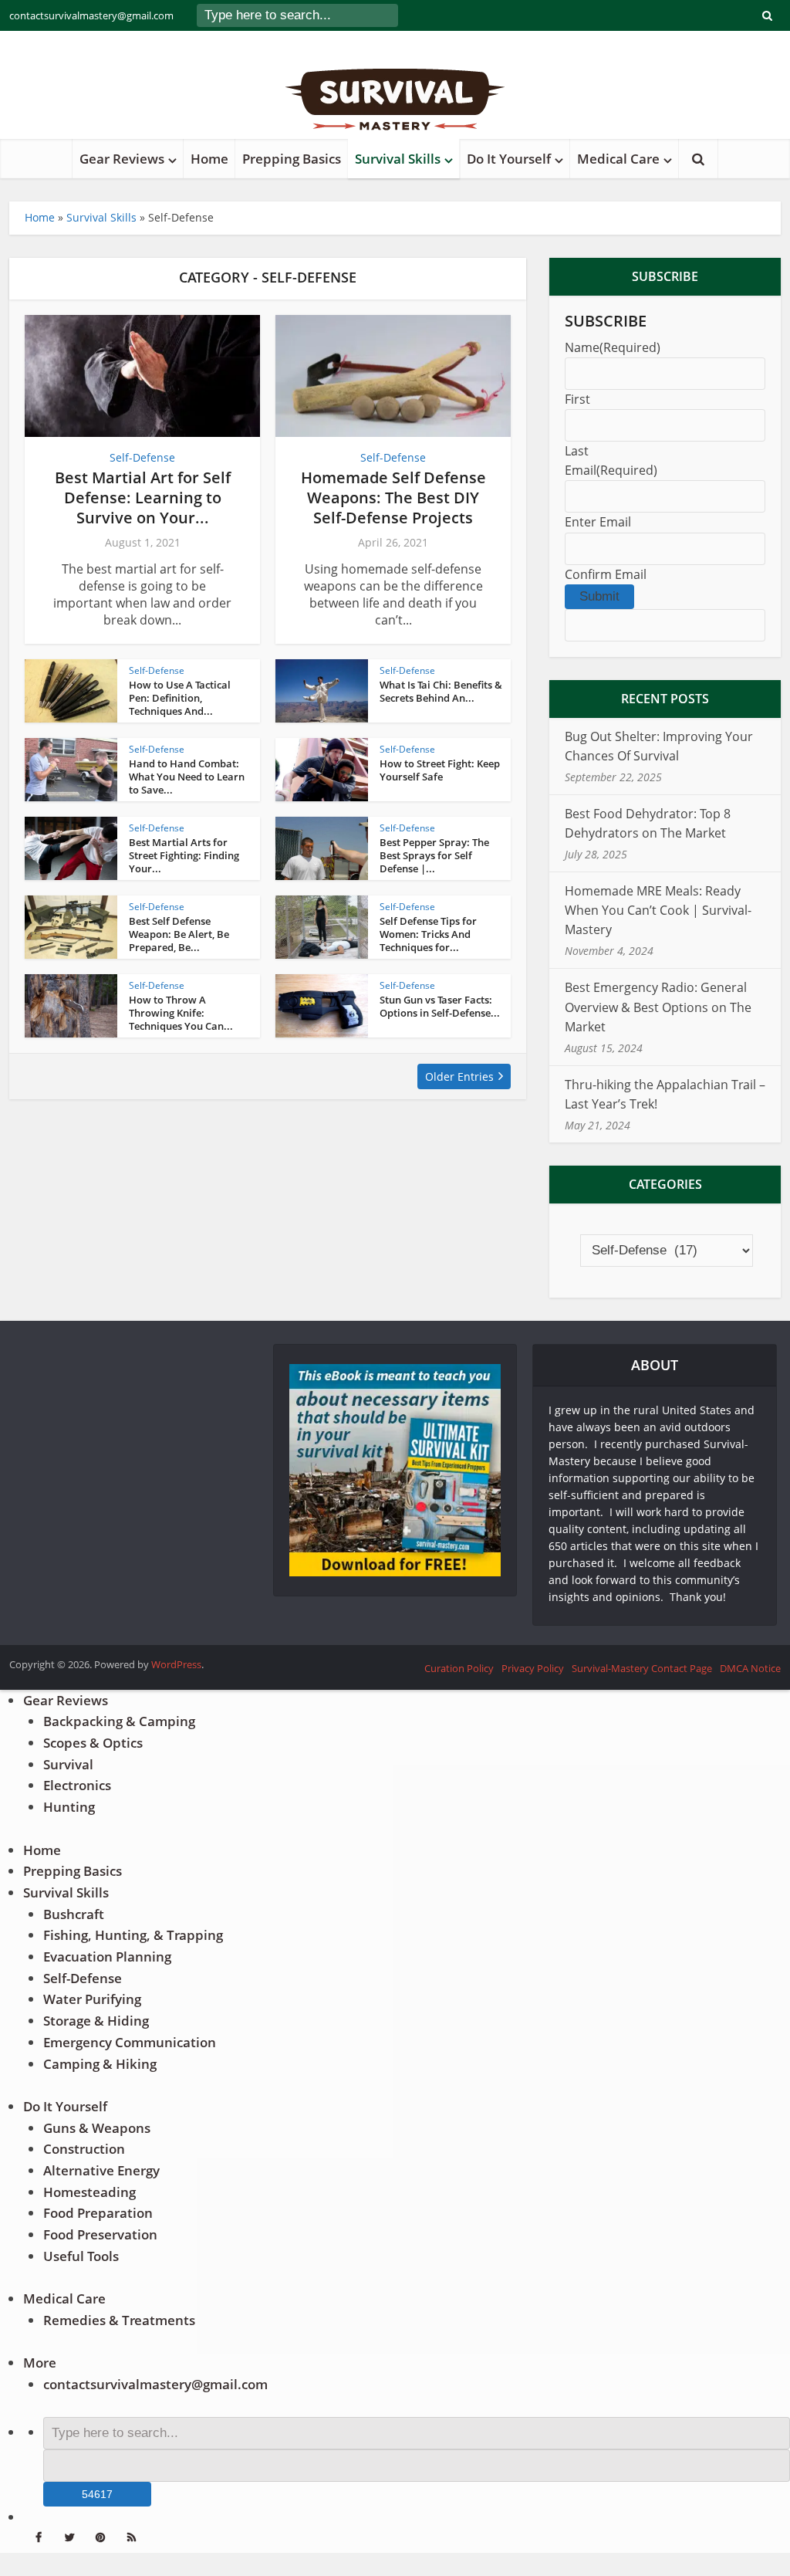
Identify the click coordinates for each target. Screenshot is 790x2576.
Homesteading (89, 2192)
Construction (84, 2149)
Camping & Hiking (100, 2064)
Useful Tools (81, 2256)
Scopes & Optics (93, 1743)
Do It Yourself (509, 159)
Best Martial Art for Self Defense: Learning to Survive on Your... (143, 498)
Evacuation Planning (107, 1957)
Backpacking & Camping (119, 1721)
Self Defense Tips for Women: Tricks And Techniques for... (428, 934)
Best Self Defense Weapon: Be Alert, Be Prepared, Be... (179, 934)
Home (209, 159)
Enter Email (598, 522)
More (40, 2363)
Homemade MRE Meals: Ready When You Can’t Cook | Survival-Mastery (658, 910)
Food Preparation (98, 2213)
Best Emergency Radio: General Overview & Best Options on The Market (658, 1007)
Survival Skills (398, 159)
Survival (68, 1764)
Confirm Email (606, 574)
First (577, 399)
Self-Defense (142, 457)
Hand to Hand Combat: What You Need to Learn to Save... (187, 777)
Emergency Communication (130, 2042)
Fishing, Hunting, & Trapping (133, 1935)
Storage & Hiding (96, 2021)
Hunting (69, 1807)
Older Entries (459, 1076)
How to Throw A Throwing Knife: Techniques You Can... (181, 1013)
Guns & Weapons (97, 2128)
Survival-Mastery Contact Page (642, 1668)
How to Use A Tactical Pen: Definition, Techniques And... (180, 698)
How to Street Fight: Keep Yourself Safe (440, 770)
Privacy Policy (533, 1668)
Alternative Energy (101, 2170)
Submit (599, 596)
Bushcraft (74, 1914)
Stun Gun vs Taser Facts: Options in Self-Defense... (440, 1006)
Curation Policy (459, 1668)
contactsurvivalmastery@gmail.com (91, 15)
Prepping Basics (292, 159)
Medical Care (618, 159)
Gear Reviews (122, 159)
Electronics (77, 1785)
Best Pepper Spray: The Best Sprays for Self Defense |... (434, 855)
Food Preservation (100, 2234)
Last (577, 451)
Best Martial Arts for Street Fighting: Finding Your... (184, 855)
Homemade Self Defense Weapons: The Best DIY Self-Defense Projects (393, 498)
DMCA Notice (750, 1668)
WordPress (176, 1664)
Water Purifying (92, 1999)
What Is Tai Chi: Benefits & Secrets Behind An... (441, 691)
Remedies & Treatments (119, 2320)
